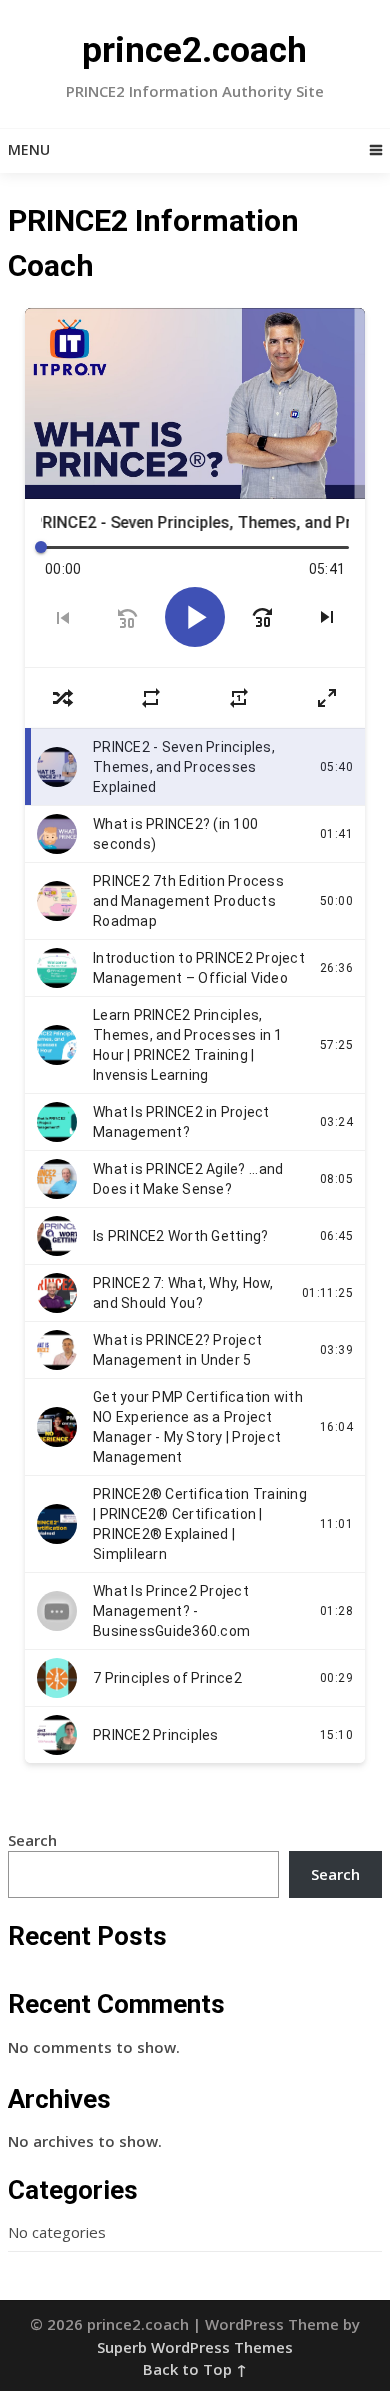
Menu (29, 149)
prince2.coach (194, 50)
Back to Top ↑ (195, 2369)
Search (32, 1840)
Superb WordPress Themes (195, 2347)
